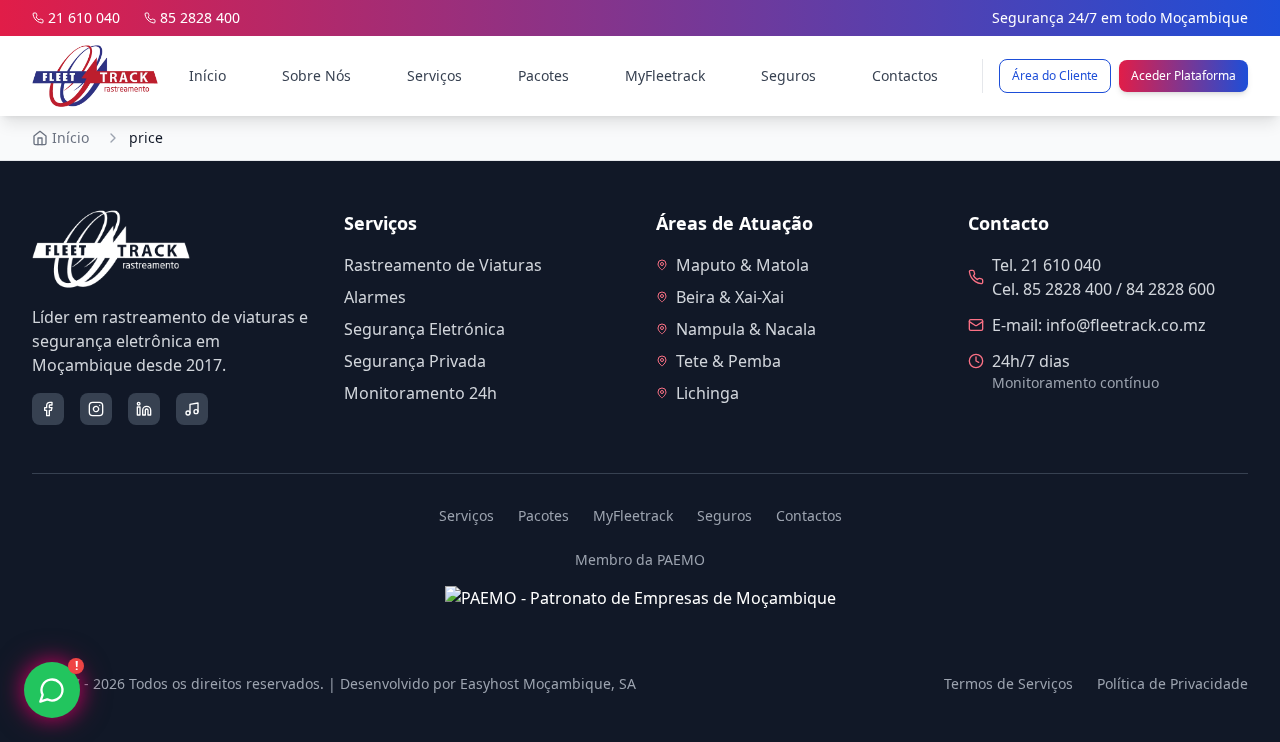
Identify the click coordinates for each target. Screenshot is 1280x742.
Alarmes (375, 297)
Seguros (788, 75)
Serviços (434, 75)
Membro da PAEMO (640, 559)
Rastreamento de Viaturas (443, 265)
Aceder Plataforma (1183, 75)
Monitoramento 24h (420, 393)
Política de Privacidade (1172, 683)
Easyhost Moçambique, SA (548, 683)
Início (207, 75)
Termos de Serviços (1008, 683)
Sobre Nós (316, 75)
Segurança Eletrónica (424, 329)
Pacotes (543, 75)
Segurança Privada (415, 361)
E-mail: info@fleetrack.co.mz (1099, 325)
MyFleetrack (665, 75)
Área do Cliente (1055, 75)
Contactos (905, 75)
